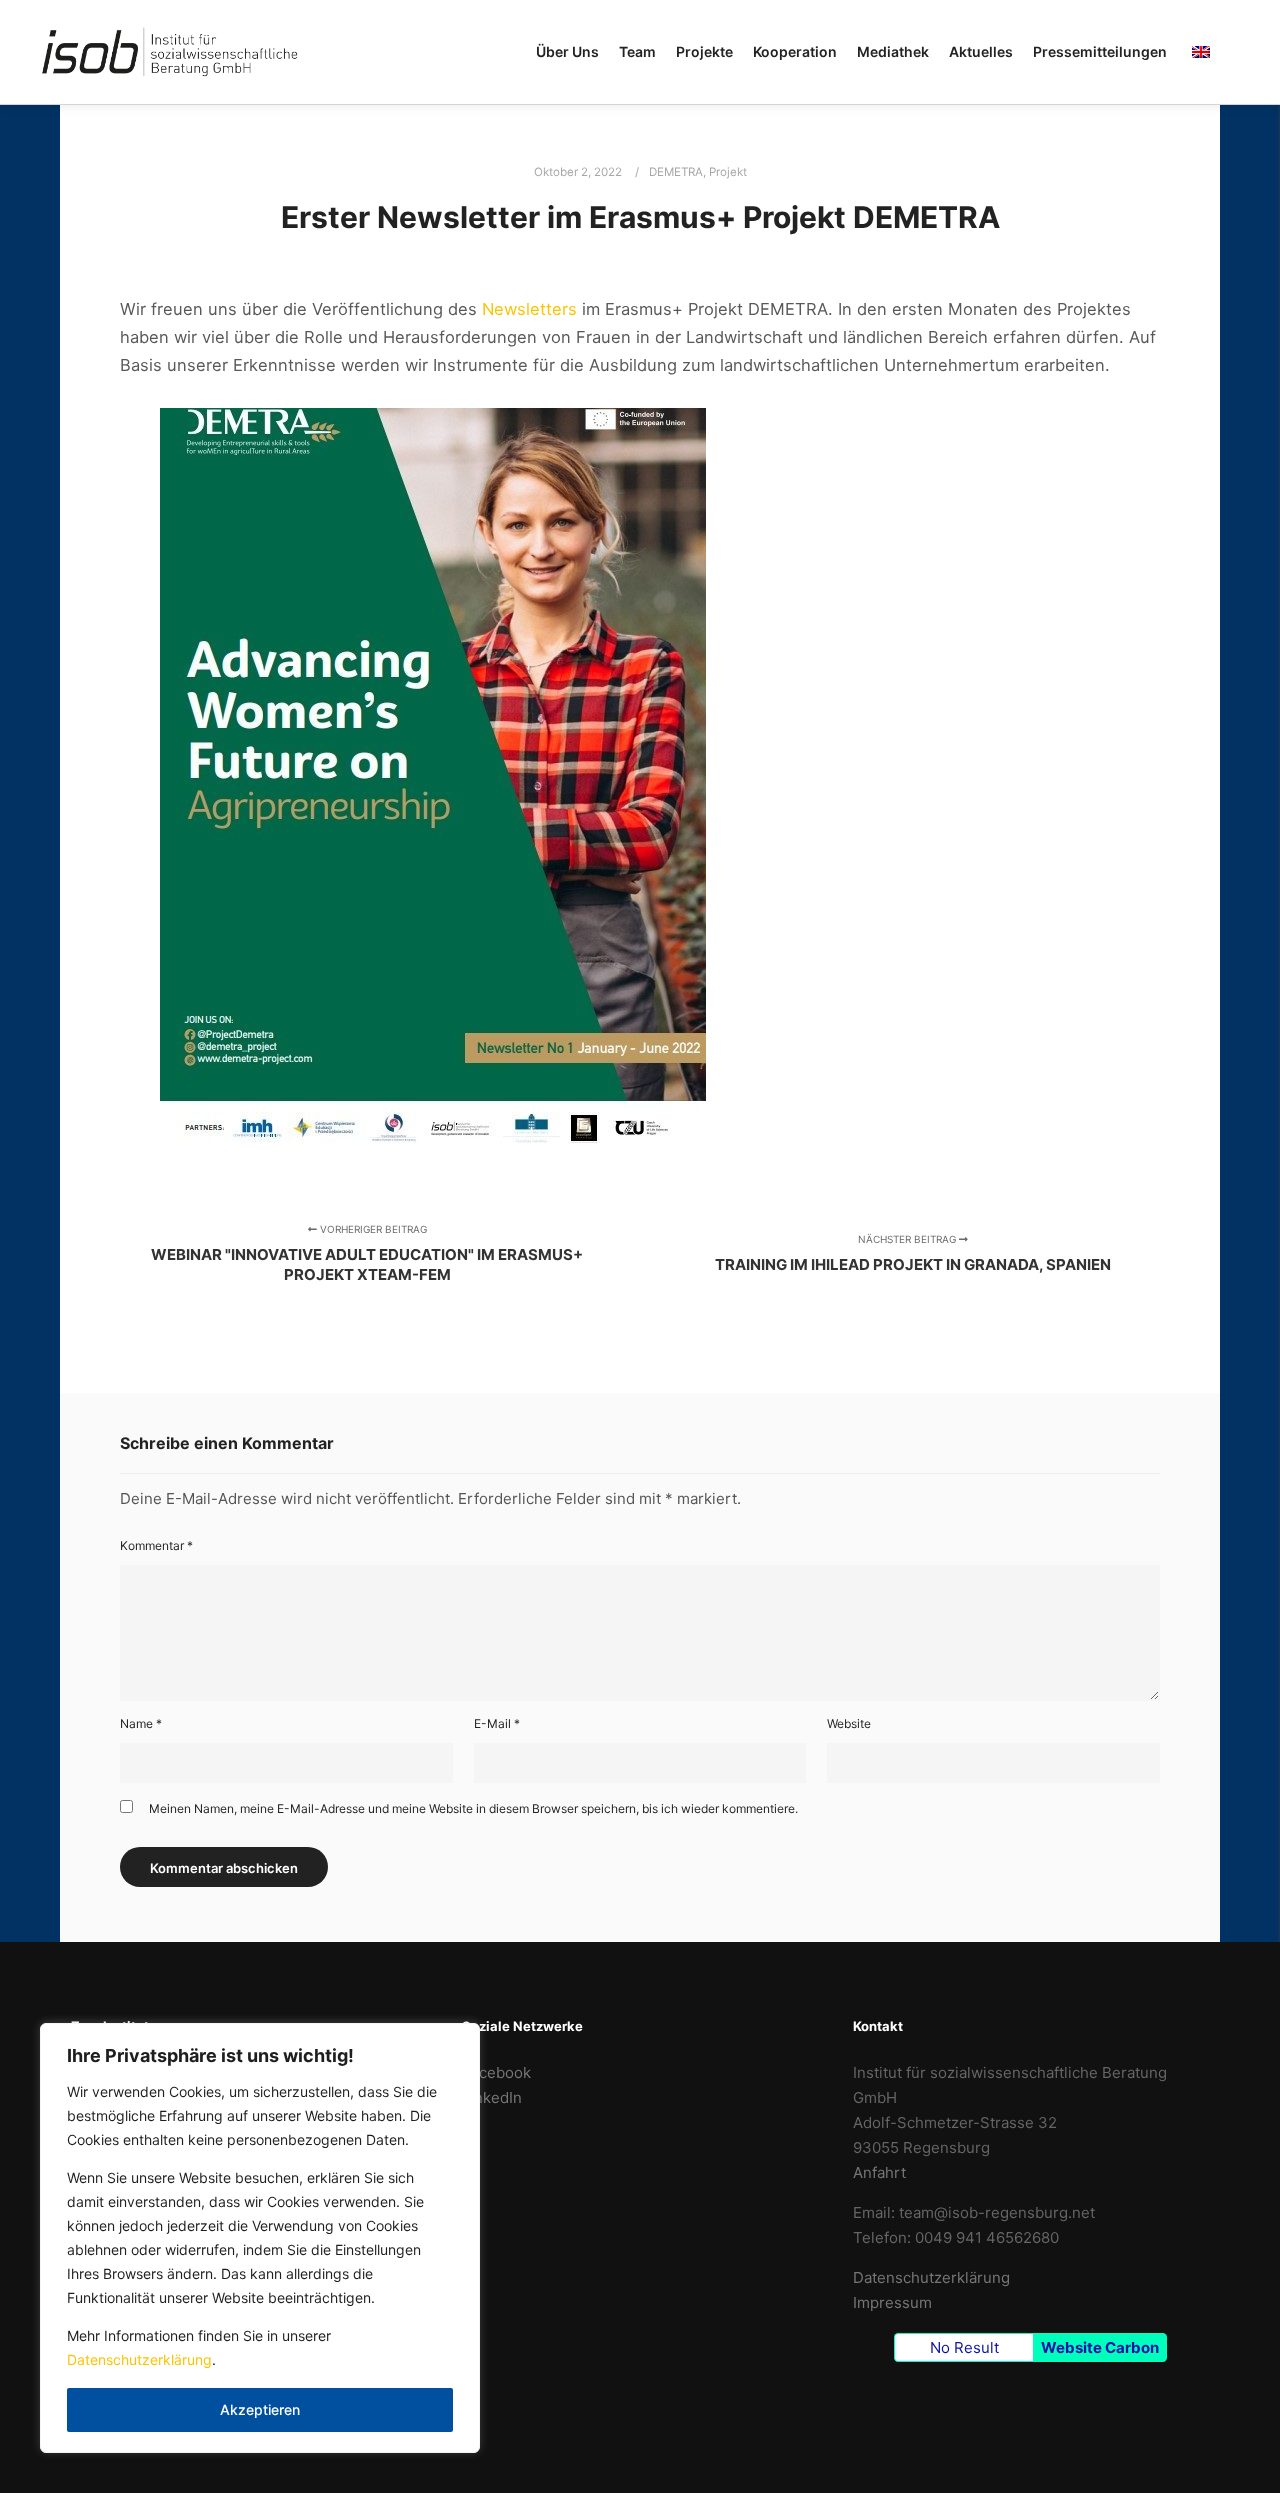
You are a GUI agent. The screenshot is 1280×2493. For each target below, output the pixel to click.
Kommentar (156, 1545)
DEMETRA (676, 172)
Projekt (728, 172)
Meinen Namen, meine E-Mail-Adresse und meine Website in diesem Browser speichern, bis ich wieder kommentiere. (473, 1808)
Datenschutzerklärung (139, 2359)
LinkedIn (492, 2097)
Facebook (496, 2072)
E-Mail (497, 1723)
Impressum (892, 2302)
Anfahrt (879, 2172)
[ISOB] (170, 52)
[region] (260, 2238)
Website (849, 1723)
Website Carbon (1100, 2347)
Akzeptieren (260, 2409)
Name (141, 1723)
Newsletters (532, 309)
